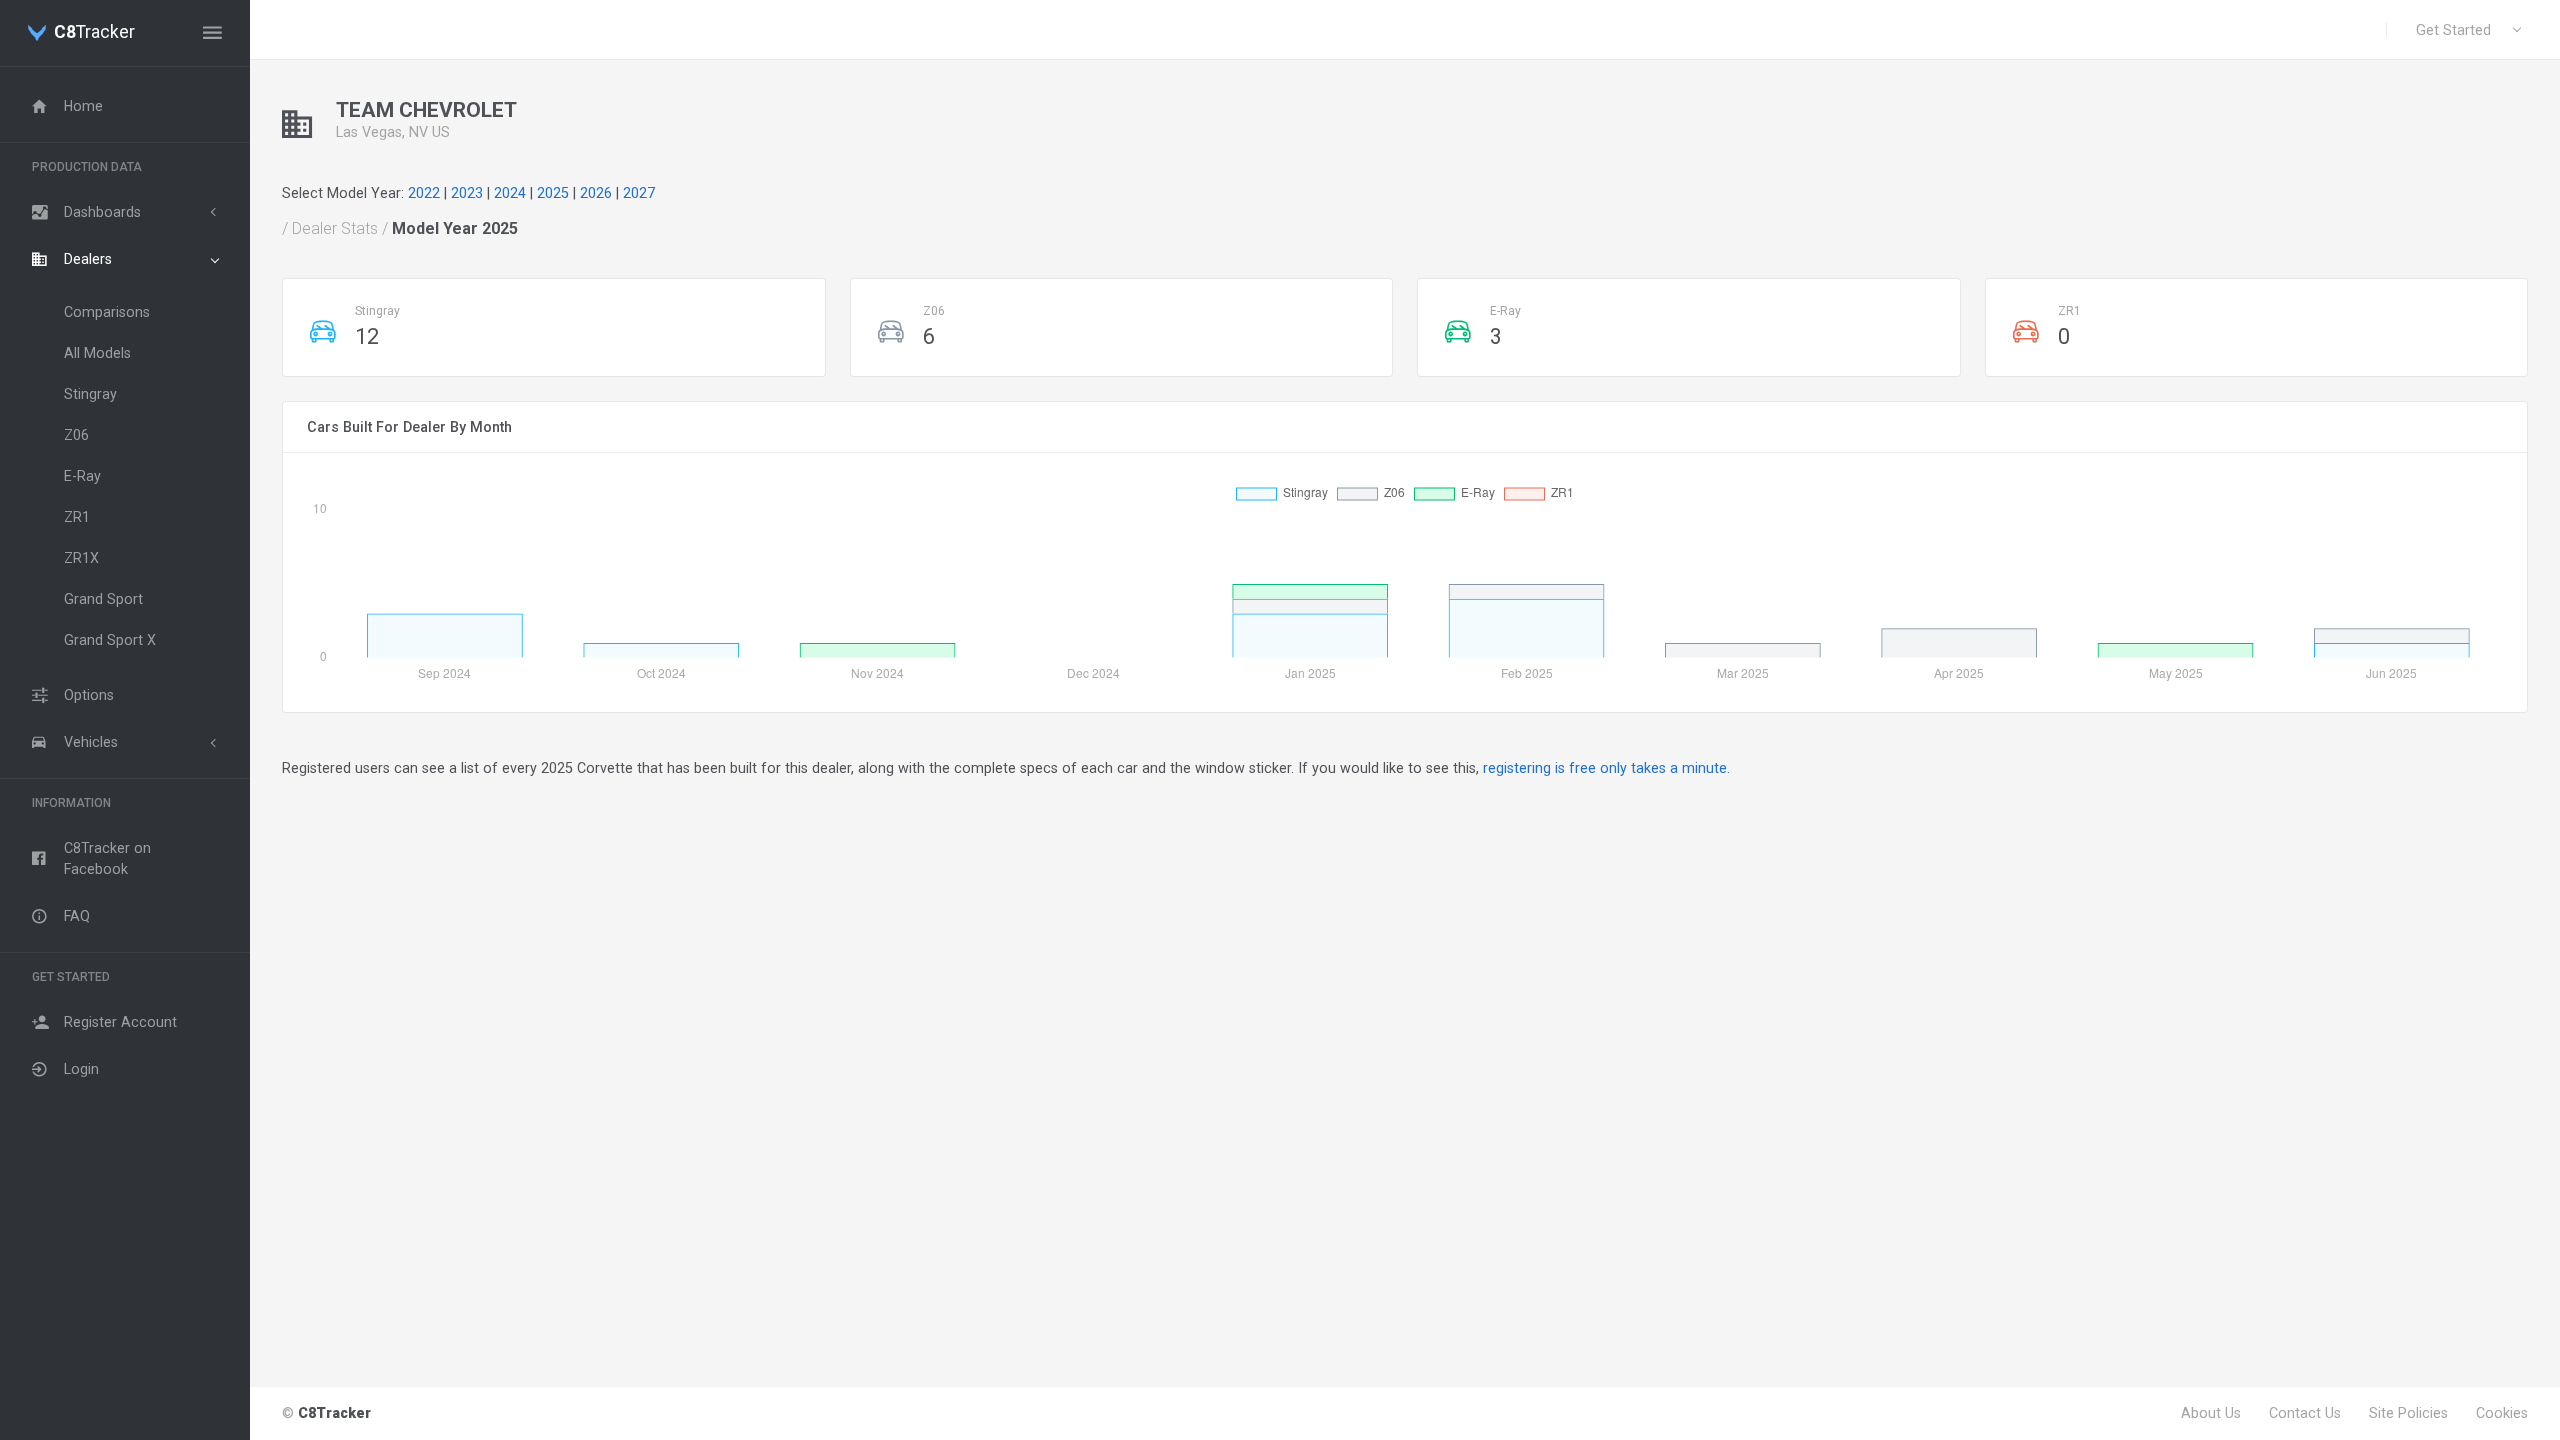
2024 (510, 193)
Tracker (94, 33)
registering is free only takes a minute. (1606, 768)
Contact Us (2305, 1413)
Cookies (2502, 1413)
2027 (639, 193)
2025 (553, 193)
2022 (424, 193)
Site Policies (2408, 1413)
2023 (467, 193)
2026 (596, 193)
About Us (2211, 1413)
